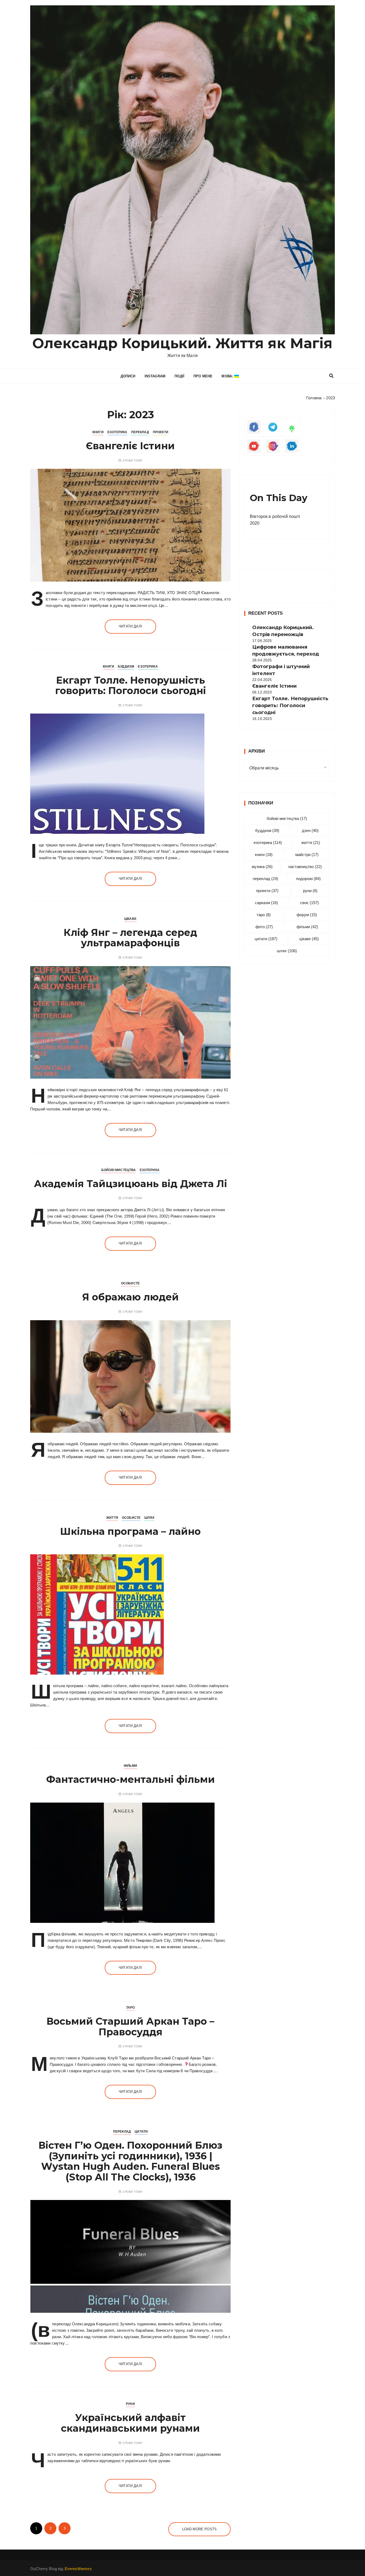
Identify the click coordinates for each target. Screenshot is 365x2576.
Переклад (140, 432)
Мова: (228, 376)
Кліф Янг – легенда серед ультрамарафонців (130, 938)
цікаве (309, 939)
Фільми (130, 1766)
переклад (265, 879)
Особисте (130, 1283)
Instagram (155, 376)
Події (179, 376)
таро (264, 915)
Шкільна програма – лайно (130, 1531)
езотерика (268, 842)
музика (262, 867)
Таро (131, 2008)
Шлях (149, 1518)
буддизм (267, 830)
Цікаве (130, 919)
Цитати (141, 2132)
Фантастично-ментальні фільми (131, 1779)
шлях (287, 951)
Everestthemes (78, 2569)
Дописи (128, 376)
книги (264, 855)
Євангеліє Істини (130, 446)
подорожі (308, 879)
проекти (267, 891)
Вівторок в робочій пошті (275, 516)
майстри (307, 855)
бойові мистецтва (287, 818)
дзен (310, 830)
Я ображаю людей (131, 1297)
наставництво (305, 867)
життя (311, 842)
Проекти (161, 432)
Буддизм (126, 667)
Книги (98, 432)
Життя (112, 1518)
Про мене (203, 376)
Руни (130, 2404)
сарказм (266, 903)
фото (264, 927)
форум (307, 915)
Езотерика (117, 432)
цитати (266, 939)
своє (309, 903)
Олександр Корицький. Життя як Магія (182, 343)
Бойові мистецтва (119, 1170)
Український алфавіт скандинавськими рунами (130, 2423)
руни (310, 891)
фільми (307, 927)
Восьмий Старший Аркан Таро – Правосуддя (130, 2027)
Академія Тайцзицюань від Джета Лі (131, 1184)
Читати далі (130, 626)
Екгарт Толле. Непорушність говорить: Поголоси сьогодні (131, 685)
